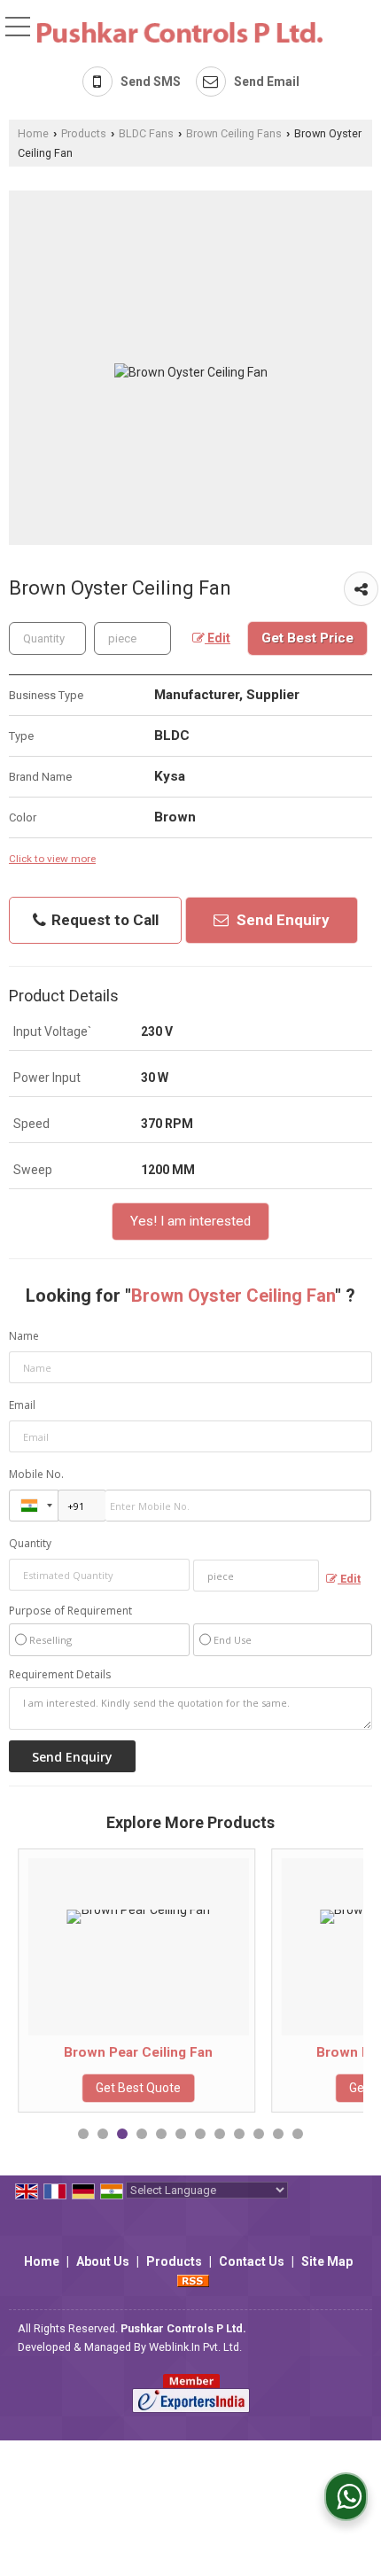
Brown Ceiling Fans (234, 133)
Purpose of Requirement (70, 1611)
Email (22, 1405)
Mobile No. (36, 1474)
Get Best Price (307, 638)
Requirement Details (60, 1675)
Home (33, 133)
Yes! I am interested (190, 1221)
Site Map (327, 2261)
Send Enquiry (281, 920)
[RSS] (193, 2280)
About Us (103, 2261)
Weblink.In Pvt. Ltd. (195, 2347)
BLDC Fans (146, 133)
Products (84, 133)
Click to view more (52, 859)
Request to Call (103, 920)
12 (298, 2134)
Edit (218, 638)
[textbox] (132, 638)
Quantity (30, 1543)
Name (24, 1336)
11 (278, 2134)
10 (259, 2134)
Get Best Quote (99, 2088)
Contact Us (252, 2261)
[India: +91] (34, 1506)
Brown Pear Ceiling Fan (99, 2052)
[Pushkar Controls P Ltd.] (180, 31)
